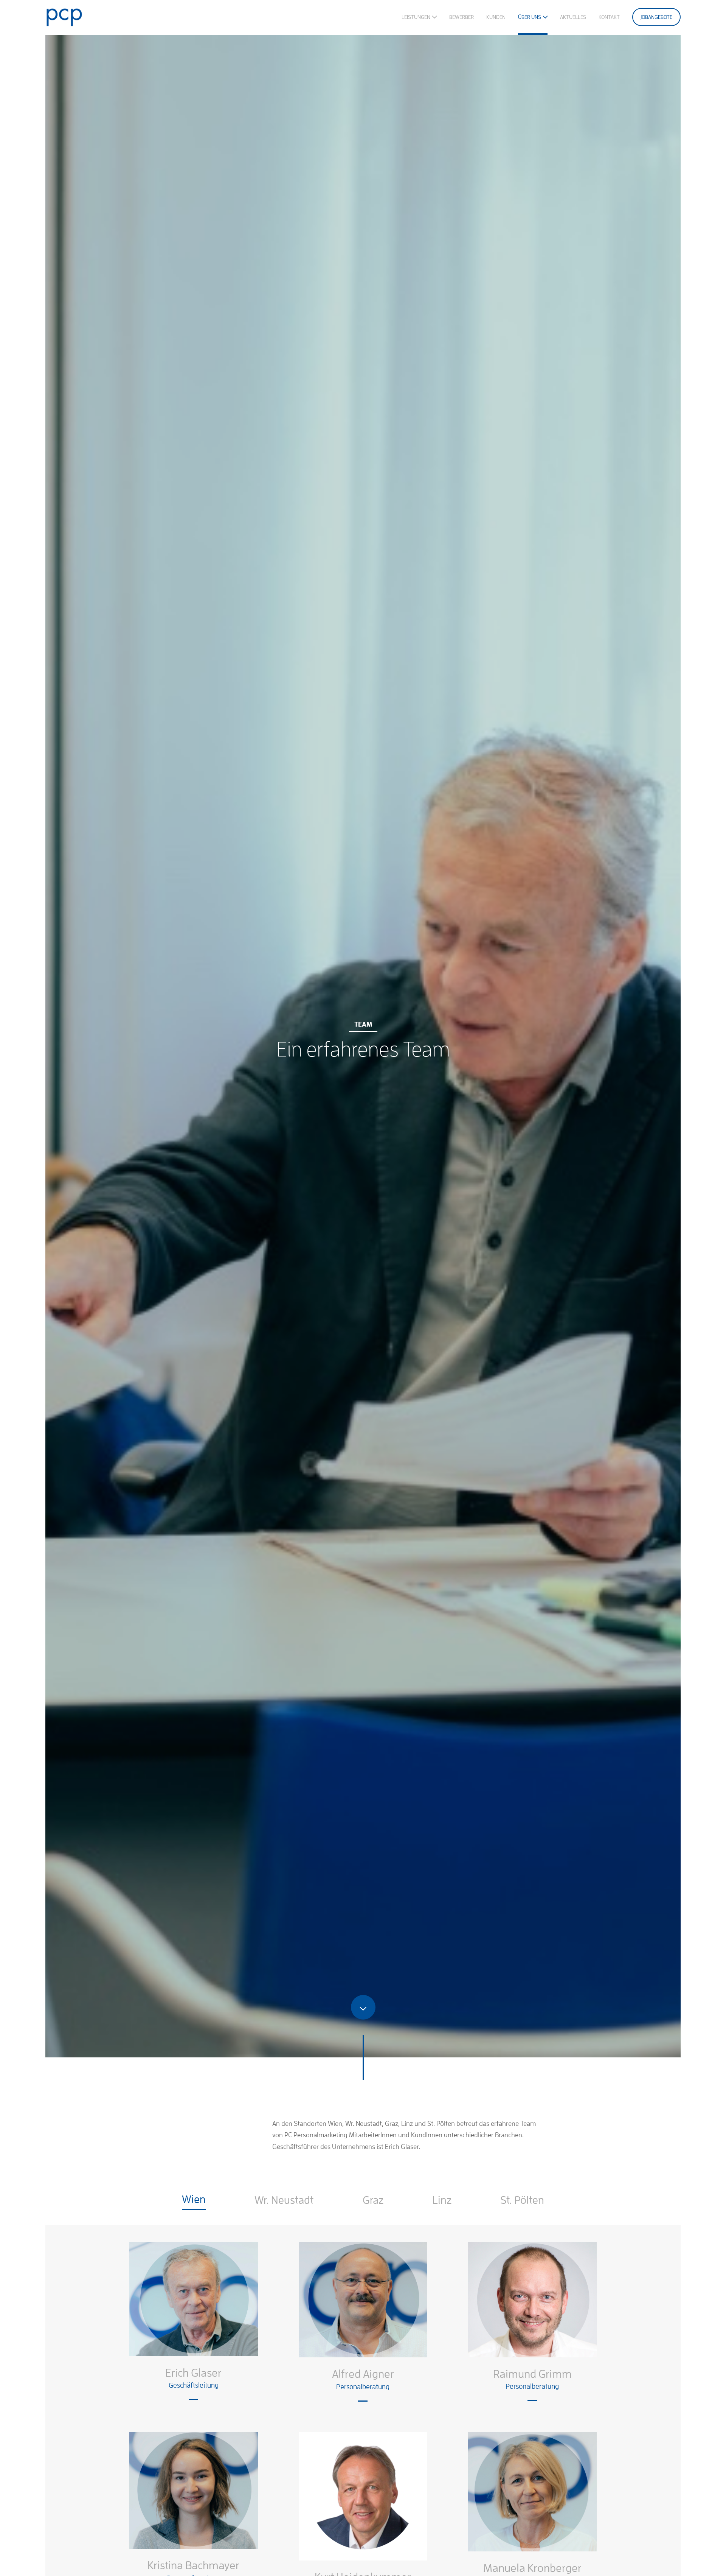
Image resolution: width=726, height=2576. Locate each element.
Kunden (496, 17)
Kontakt (609, 17)
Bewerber (462, 17)
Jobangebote (656, 17)
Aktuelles (573, 17)
